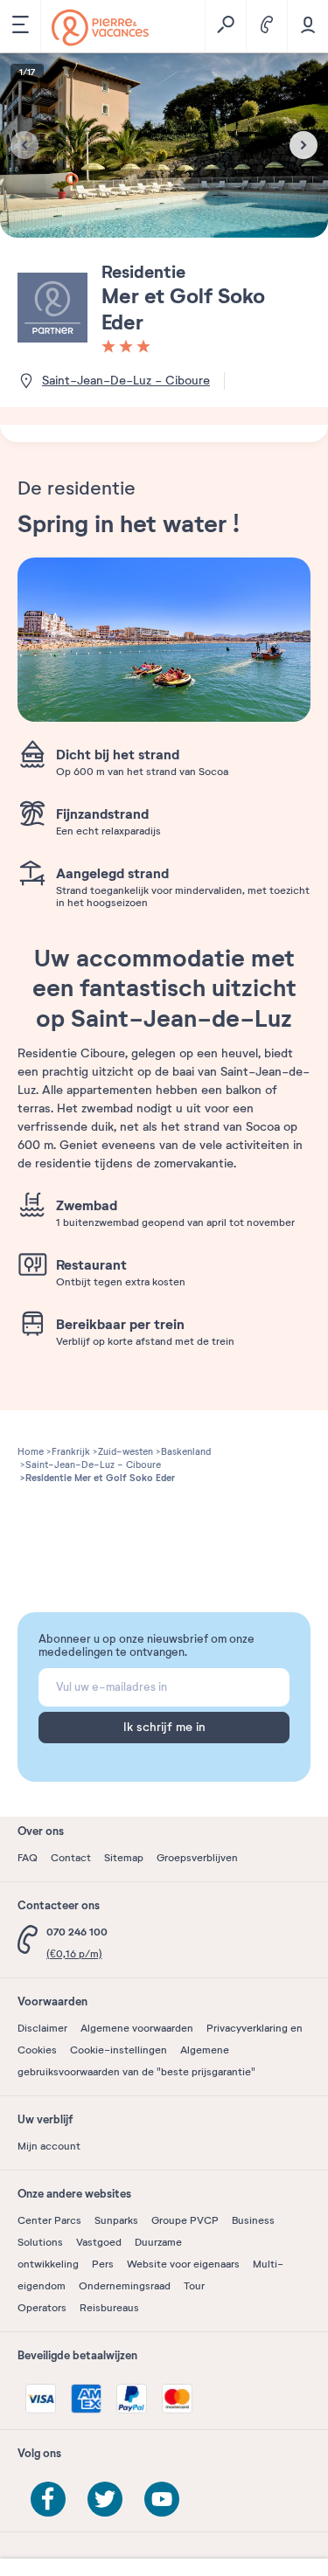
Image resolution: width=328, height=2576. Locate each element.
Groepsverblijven (197, 1858)
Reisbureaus (109, 2308)
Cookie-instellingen (119, 2050)
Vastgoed (99, 2242)
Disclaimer (42, 2028)
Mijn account (49, 2146)
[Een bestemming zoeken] (225, 26)
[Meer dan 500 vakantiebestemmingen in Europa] (100, 28)
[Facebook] (48, 2499)
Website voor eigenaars (183, 2264)
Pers (103, 2264)
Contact (71, 1858)
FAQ (28, 1858)
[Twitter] (105, 2499)
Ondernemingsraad (125, 2286)
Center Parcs (49, 2220)
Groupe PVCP (185, 2220)
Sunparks (116, 2220)
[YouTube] (162, 2499)
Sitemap (124, 1858)
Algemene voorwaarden (137, 2028)
